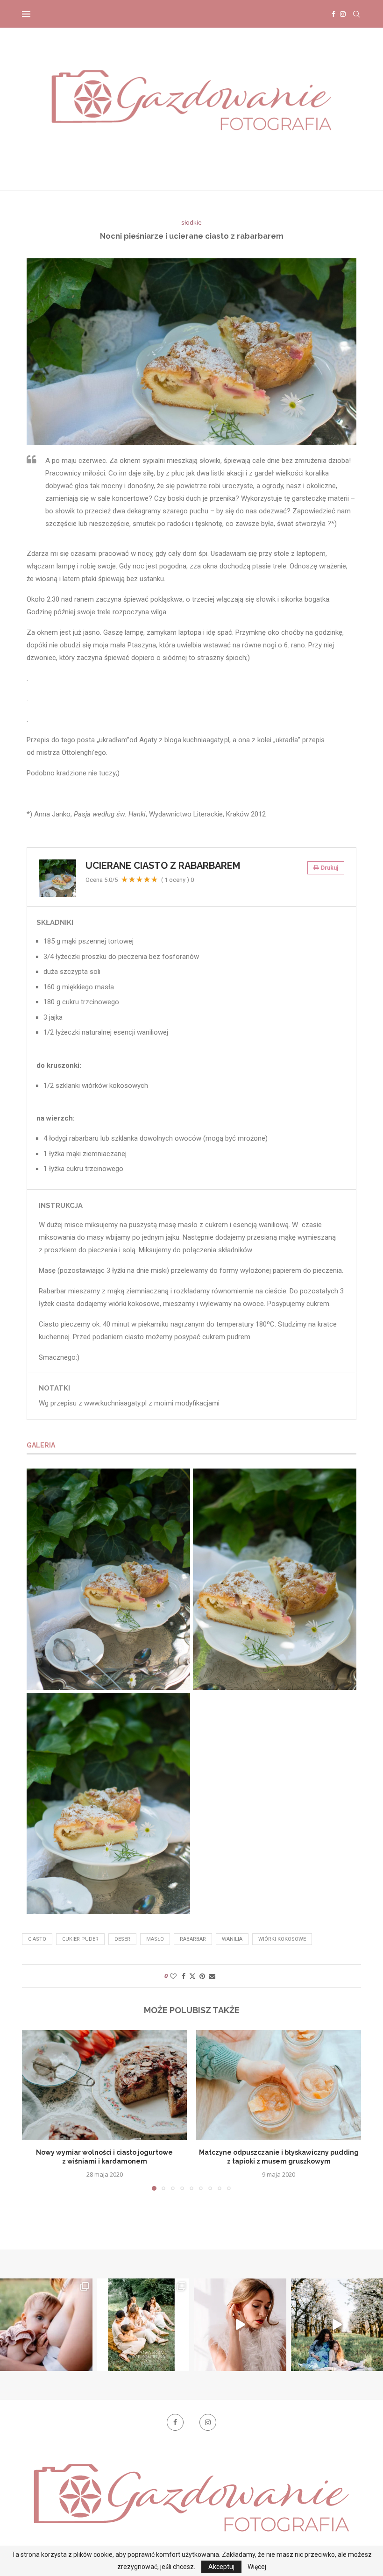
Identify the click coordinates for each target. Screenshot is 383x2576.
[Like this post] (173, 1976)
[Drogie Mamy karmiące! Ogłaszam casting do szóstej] (143, 2325)
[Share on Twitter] (192, 1976)
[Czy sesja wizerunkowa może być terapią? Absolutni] (240, 2325)
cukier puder (80, 1939)
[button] (35, 2110)
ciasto (37, 1939)
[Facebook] (333, 14)
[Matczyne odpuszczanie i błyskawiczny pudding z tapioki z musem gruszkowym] (279, 2085)
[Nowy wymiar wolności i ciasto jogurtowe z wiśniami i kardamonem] (104, 2085)
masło (155, 1939)
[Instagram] (343, 14)
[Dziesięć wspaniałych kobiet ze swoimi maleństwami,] (46, 2325)
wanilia (232, 1939)
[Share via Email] (212, 1976)
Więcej (257, 2567)
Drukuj (330, 868)
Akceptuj (221, 2567)
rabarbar (193, 1939)
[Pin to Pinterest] (202, 1976)
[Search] (356, 14)
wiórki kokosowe (282, 1939)
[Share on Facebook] (184, 1976)
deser (122, 1939)
